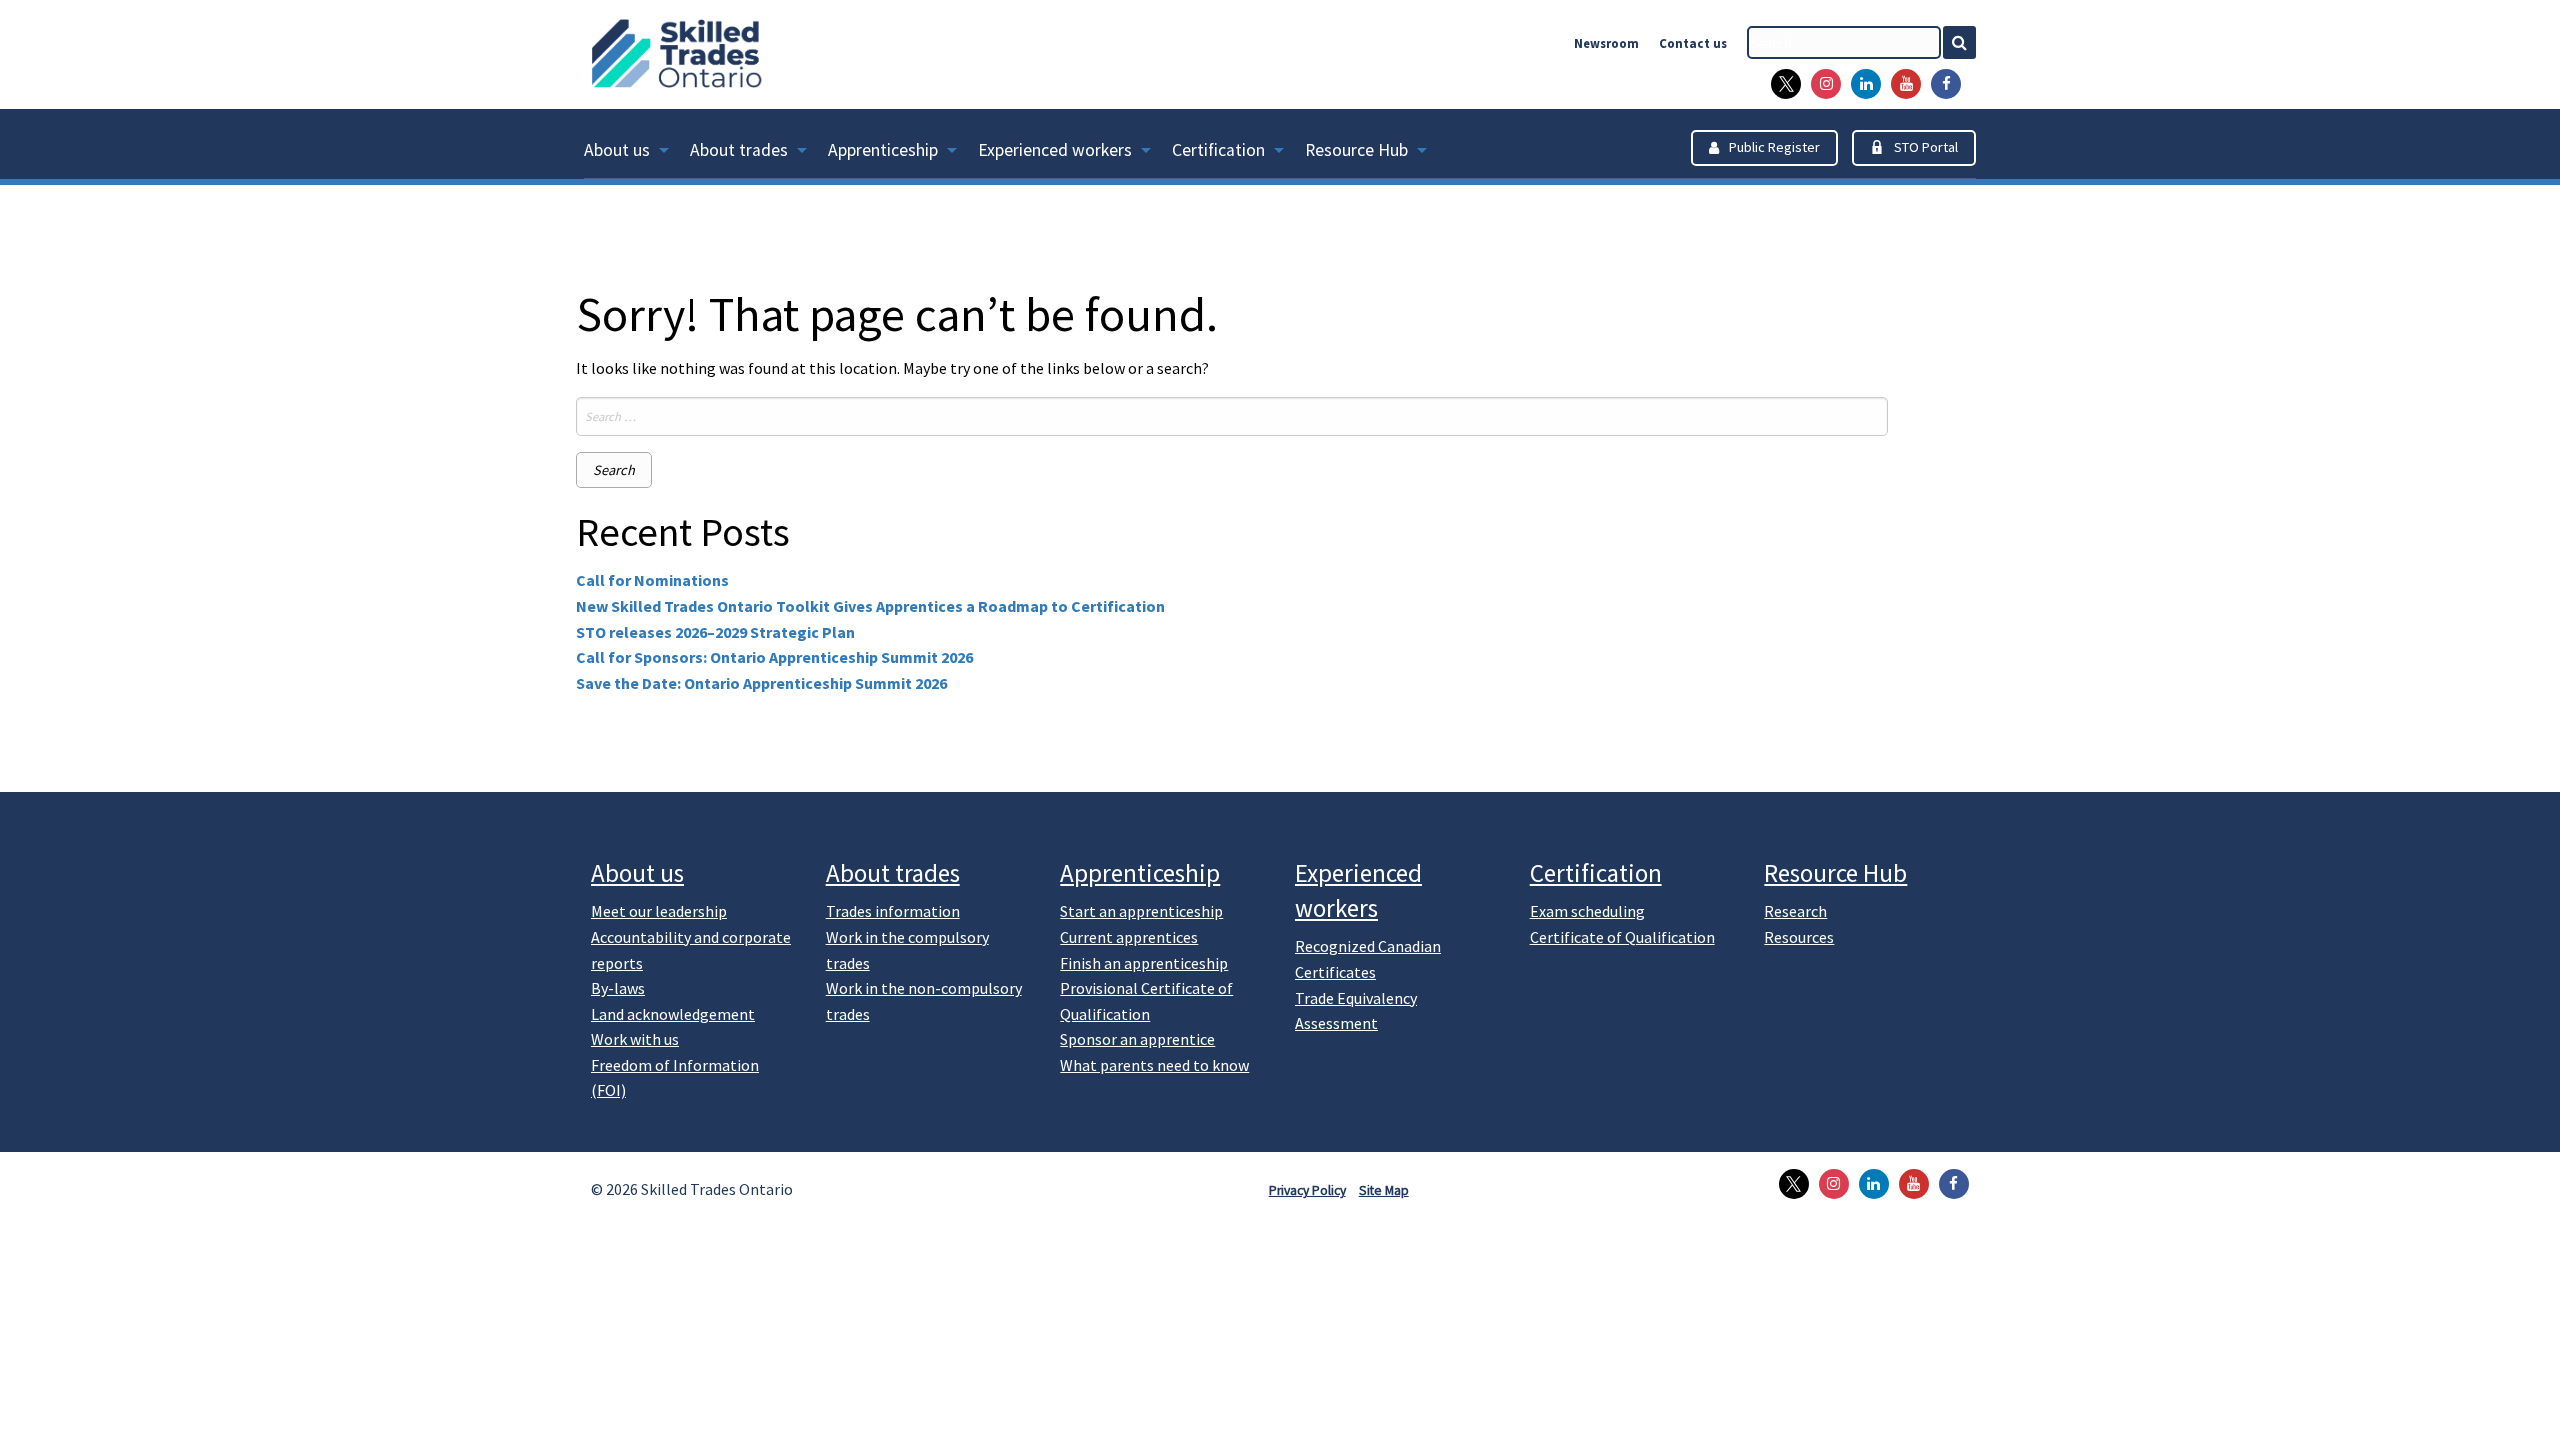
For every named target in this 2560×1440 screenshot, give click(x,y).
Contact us (1693, 43)
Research (1795, 911)
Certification (1218, 150)
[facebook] (1941, 84)
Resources (1799, 937)
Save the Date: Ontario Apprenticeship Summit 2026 (761, 683)
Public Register (1774, 147)
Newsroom (1606, 43)
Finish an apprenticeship (1144, 963)
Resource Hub (1356, 150)
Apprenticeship (883, 150)
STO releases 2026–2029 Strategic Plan (715, 632)
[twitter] (1781, 84)
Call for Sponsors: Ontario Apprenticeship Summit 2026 (774, 657)
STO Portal (1926, 147)
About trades (739, 150)
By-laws (618, 988)
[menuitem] (637, 154)
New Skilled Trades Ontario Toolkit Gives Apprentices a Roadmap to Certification (870, 606)
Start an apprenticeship (1141, 911)
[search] (1844, 42)
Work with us (635, 1039)
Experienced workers (1055, 150)
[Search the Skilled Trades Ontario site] (1968, 42)
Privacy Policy (1307, 1190)
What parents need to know (1154, 1065)
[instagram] (1821, 84)
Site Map (1384, 1190)
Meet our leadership (659, 911)
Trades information (893, 911)
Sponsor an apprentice (1137, 1039)
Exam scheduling (1587, 911)
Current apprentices (1129, 937)
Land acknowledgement (673, 1014)
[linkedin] (1861, 84)
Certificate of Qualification (1622, 937)
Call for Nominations (652, 580)
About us (617, 150)
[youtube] (1901, 84)
